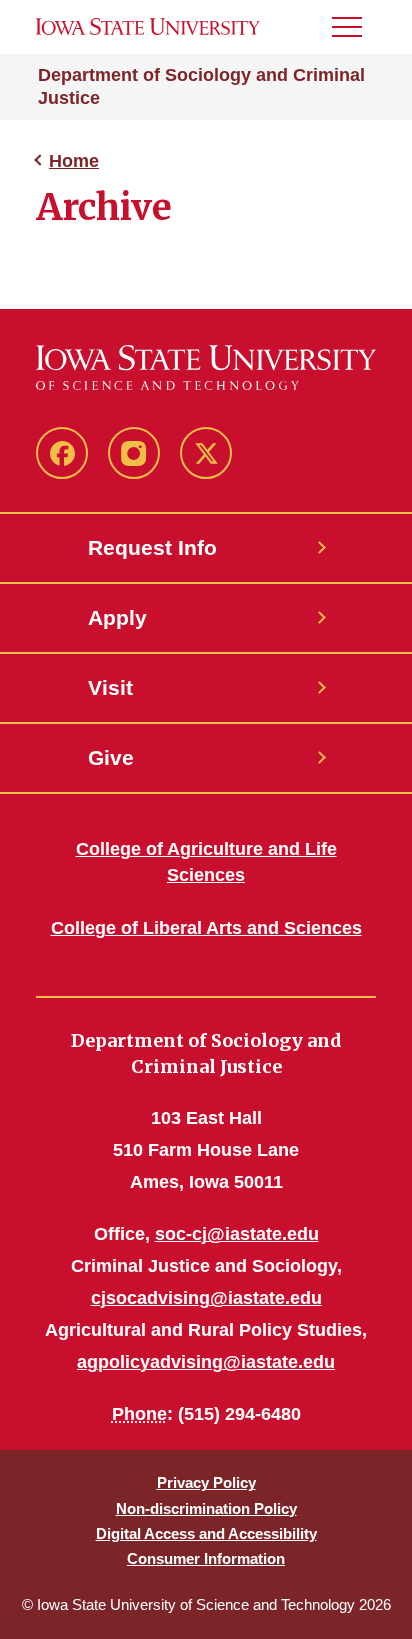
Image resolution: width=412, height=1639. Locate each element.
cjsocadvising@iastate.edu (206, 1298)
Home (74, 161)
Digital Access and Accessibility (206, 1533)
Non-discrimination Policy (206, 1508)
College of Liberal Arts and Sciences (206, 928)
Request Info (152, 547)
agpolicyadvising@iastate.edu (206, 1362)
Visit (110, 687)
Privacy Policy (206, 1482)
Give (111, 757)
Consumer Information (206, 1558)
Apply (117, 617)
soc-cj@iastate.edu (237, 1234)
